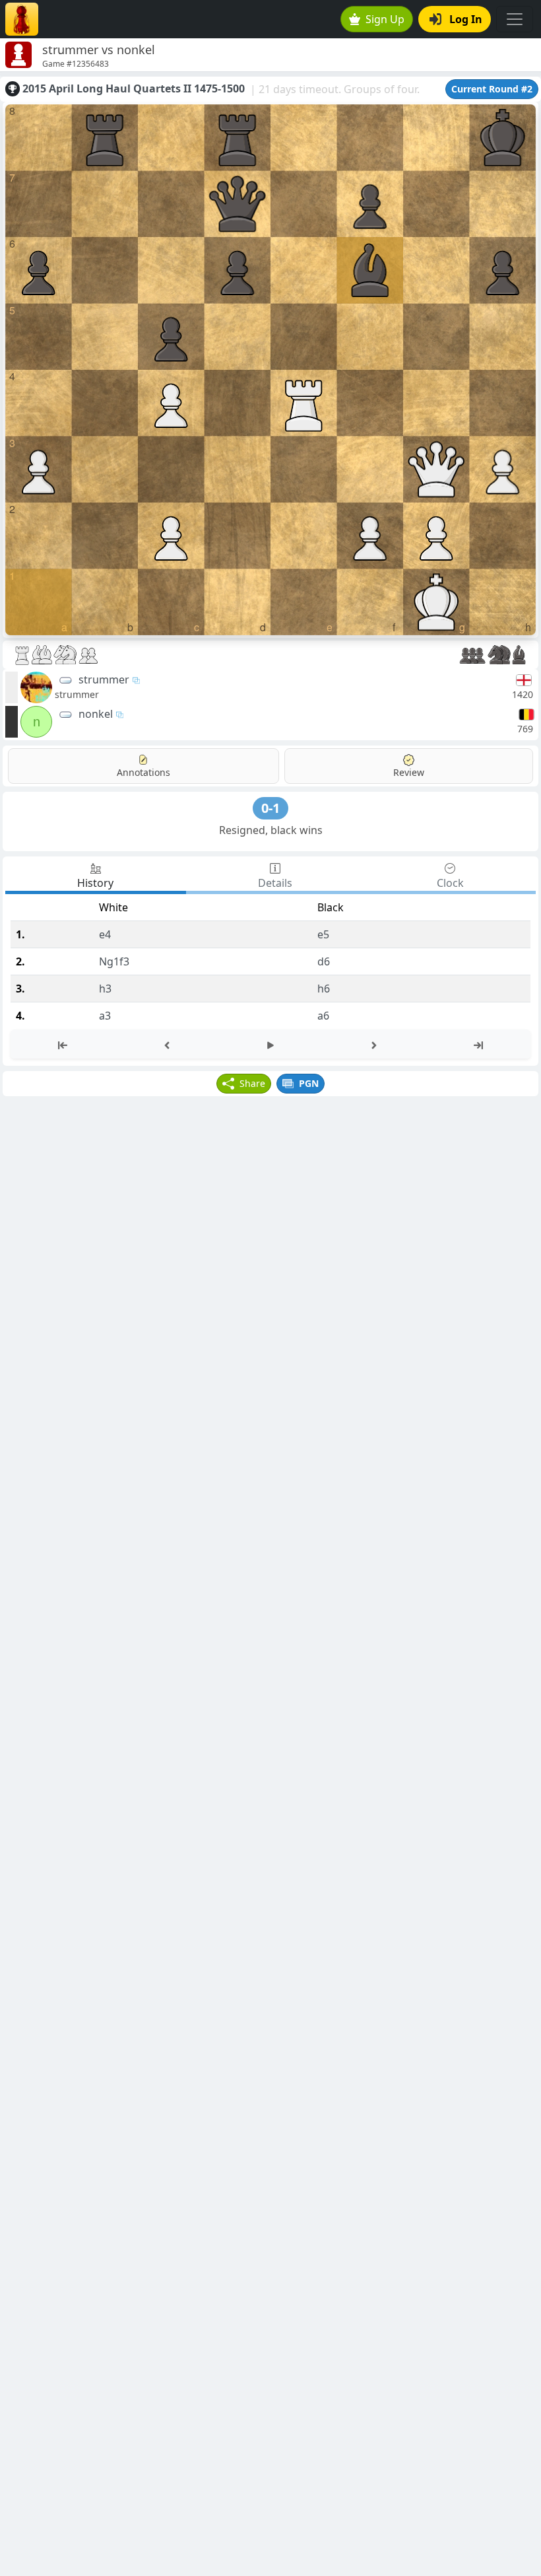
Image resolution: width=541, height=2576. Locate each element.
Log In (466, 19)
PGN (309, 1083)
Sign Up (385, 19)
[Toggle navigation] (515, 19)
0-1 (270, 808)
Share (252, 1083)
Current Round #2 (492, 89)
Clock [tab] (450, 883)
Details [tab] (275, 883)
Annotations (143, 772)
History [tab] (95, 883)
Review (409, 772)
